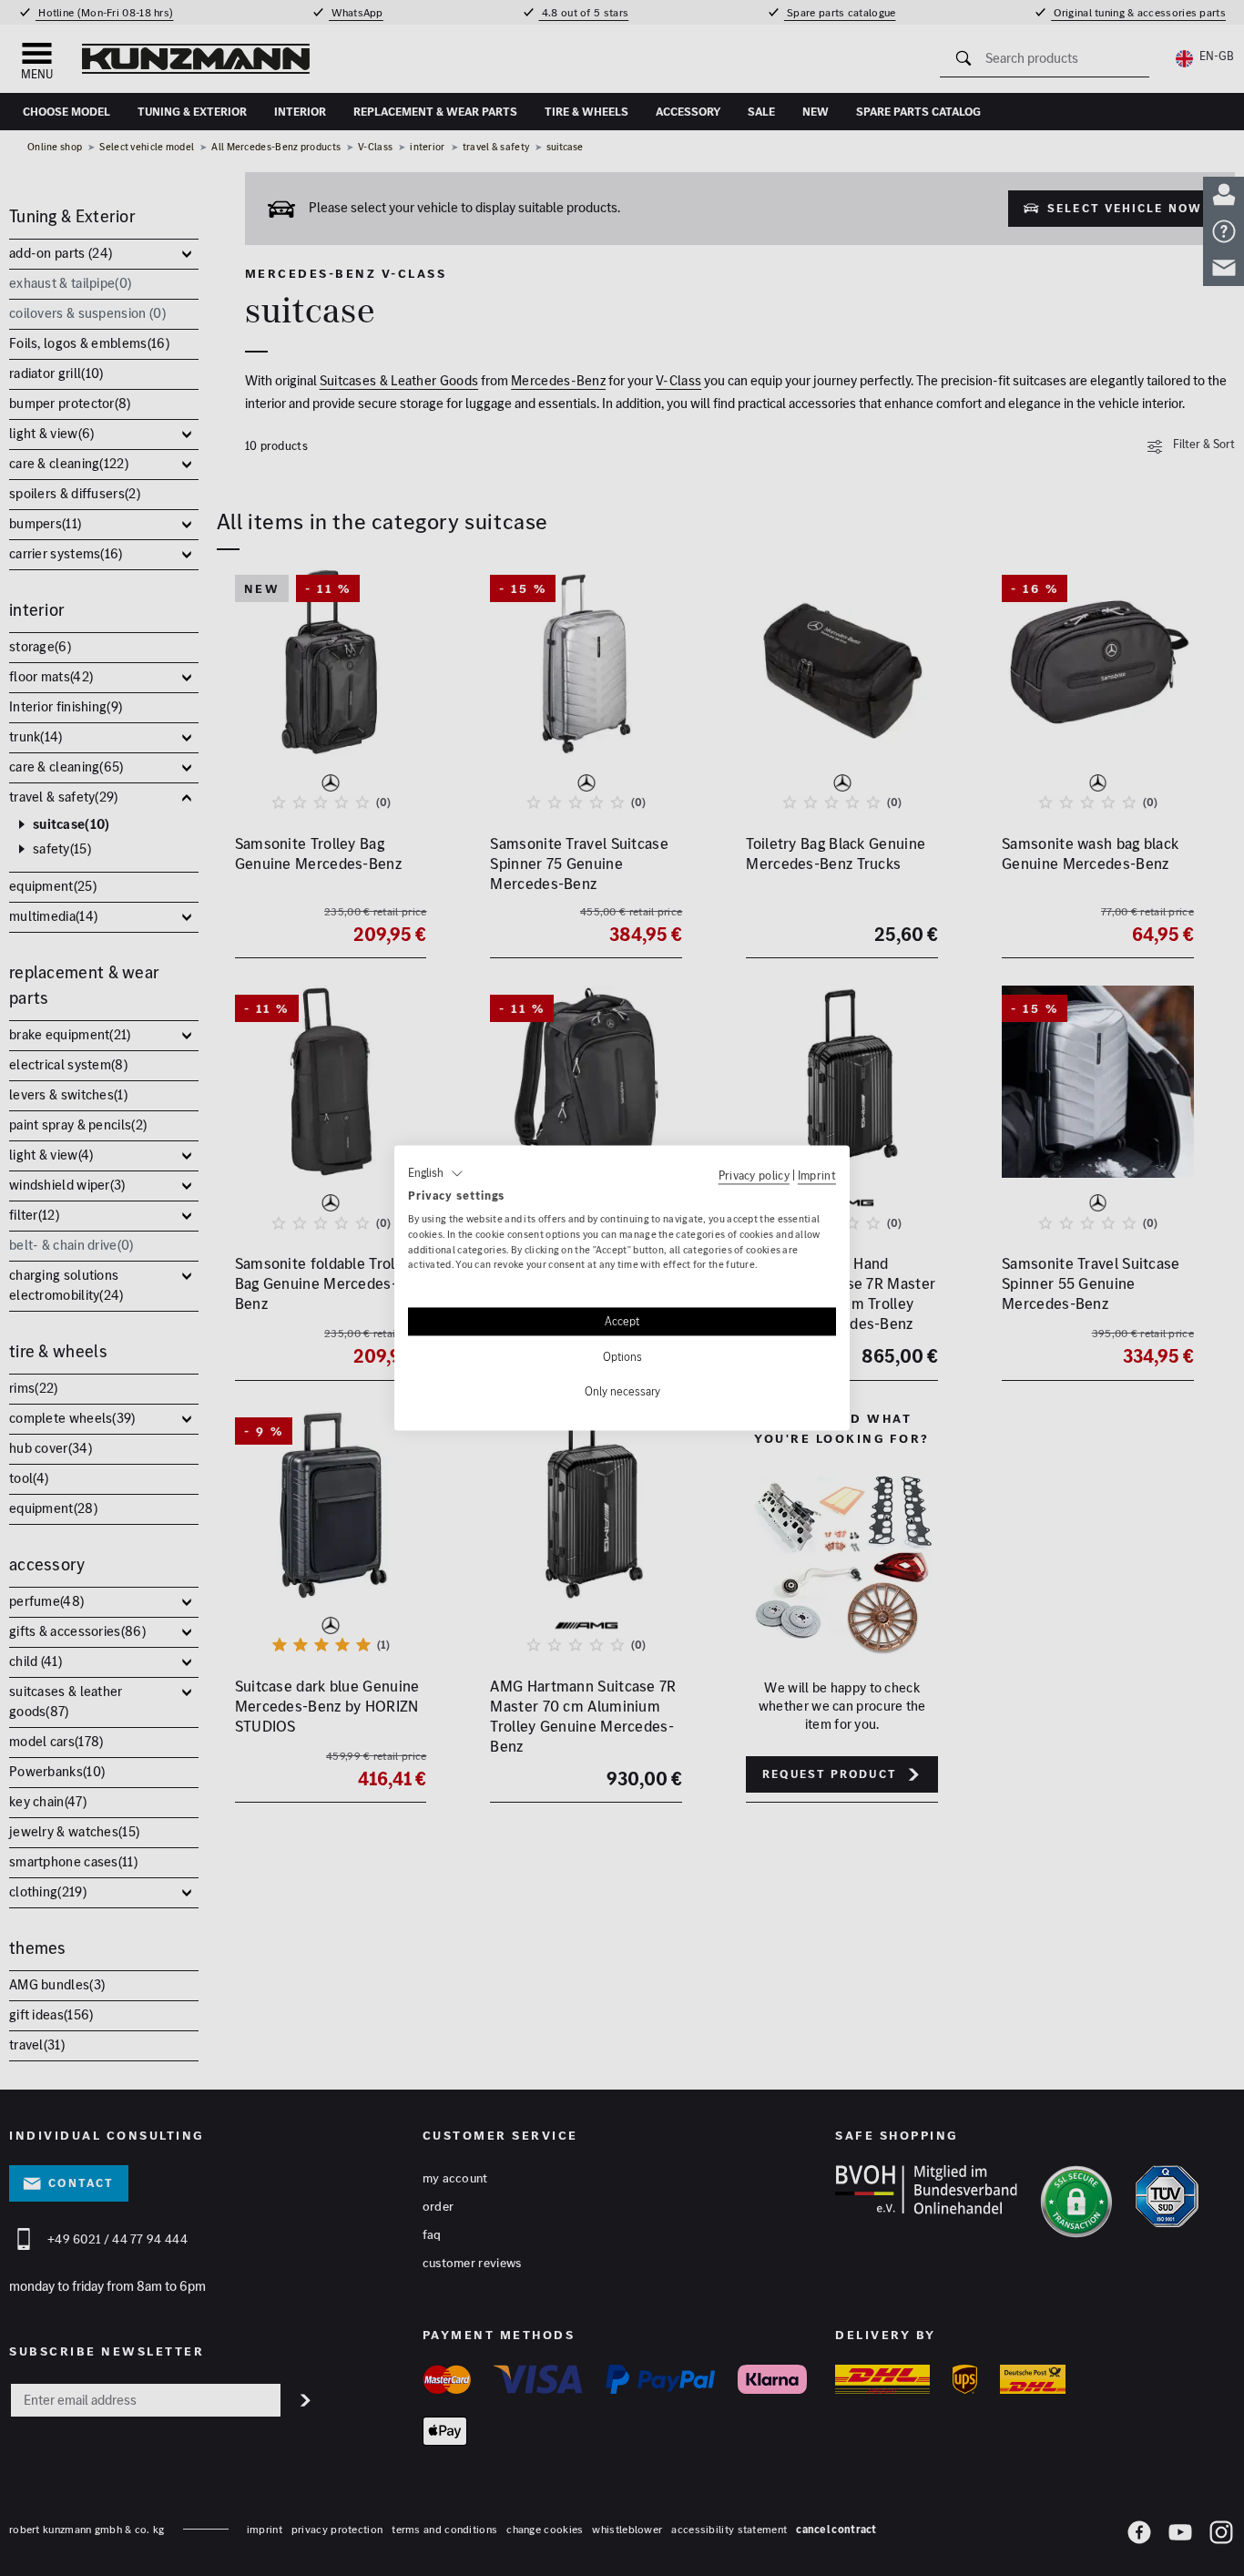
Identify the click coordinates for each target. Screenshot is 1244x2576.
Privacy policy (754, 1175)
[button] (436, 1173)
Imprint (817, 1175)
